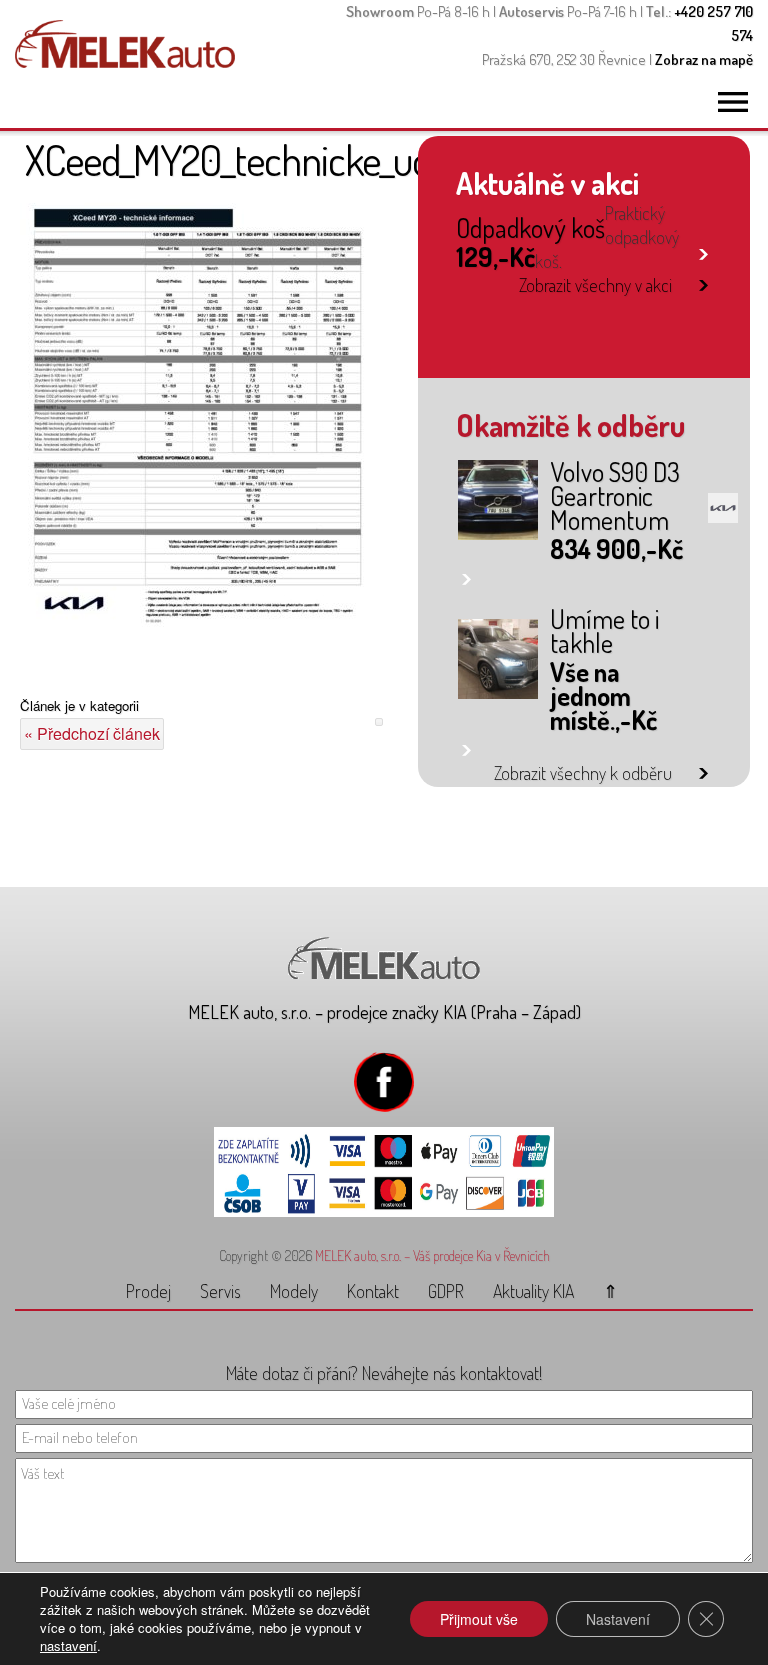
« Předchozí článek (92, 733)
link (703, 250)
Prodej (148, 1291)
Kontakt (373, 1291)
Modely (294, 1291)
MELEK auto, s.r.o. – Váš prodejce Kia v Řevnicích (432, 1255)
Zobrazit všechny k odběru (583, 773)
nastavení (68, 1646)
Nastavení (618, 1619)
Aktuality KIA (533, 1291)
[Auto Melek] (125, 61)
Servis (220, 1291)
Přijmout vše (479, 1619)
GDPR (446, 1291)
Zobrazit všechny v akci (595, 285)
